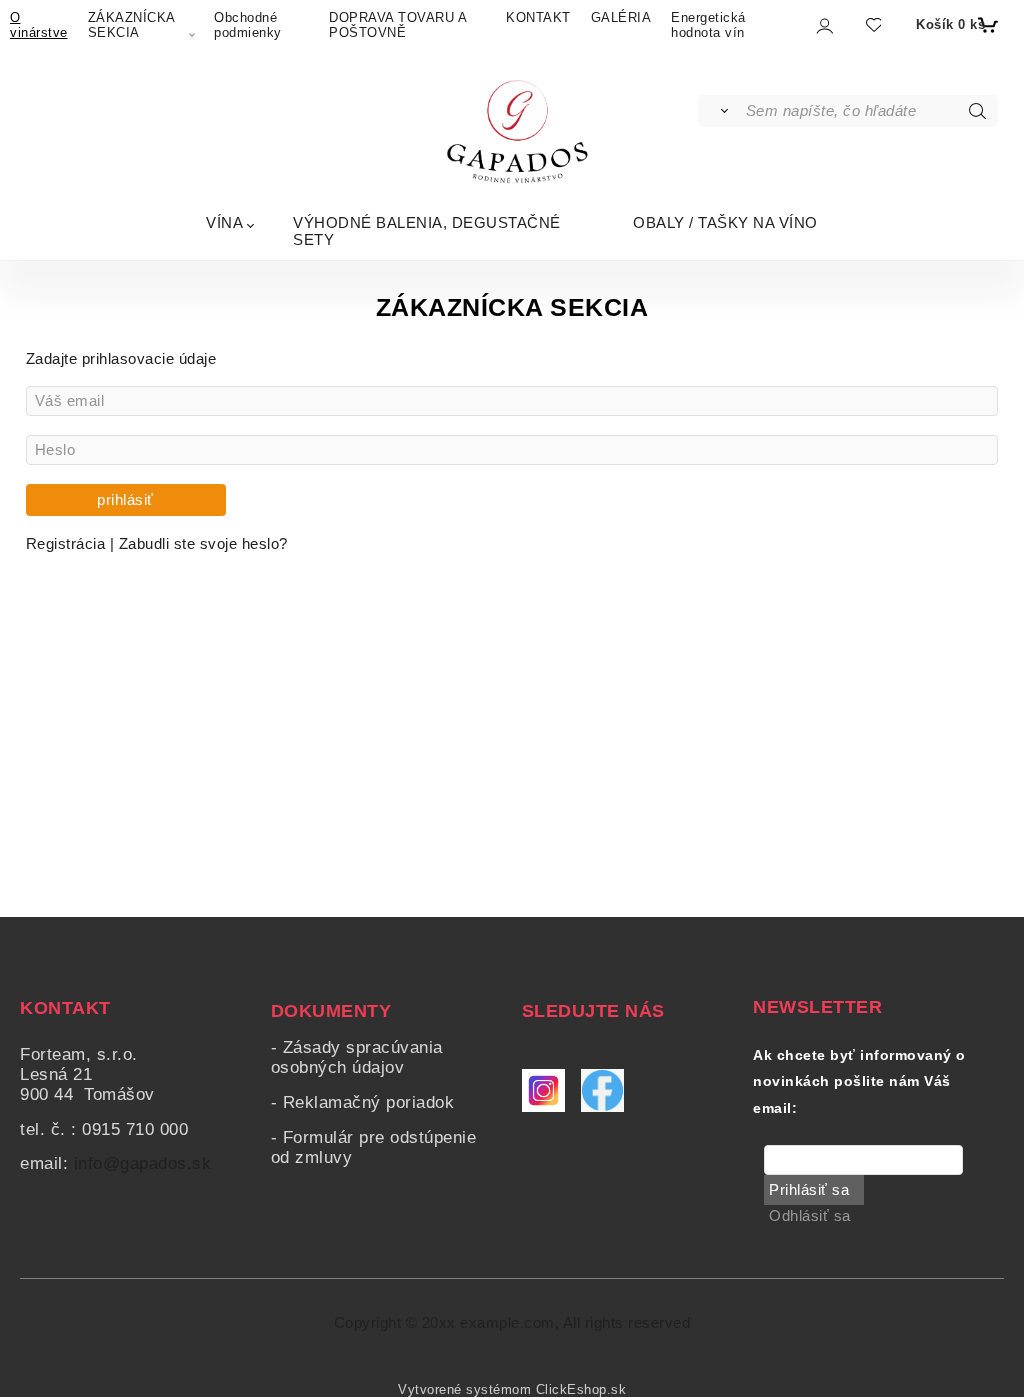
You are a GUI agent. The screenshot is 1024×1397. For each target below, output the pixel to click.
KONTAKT (538, 17)
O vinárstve (39, 25)
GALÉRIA (621, 17)
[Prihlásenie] (823, 26)
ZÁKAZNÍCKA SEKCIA (131, 25)
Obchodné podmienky (248, 25)
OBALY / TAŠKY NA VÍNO (725, 222)
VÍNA (224, 222)
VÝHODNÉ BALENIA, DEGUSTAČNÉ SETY (427, 231)
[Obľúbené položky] (872, 25)
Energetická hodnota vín (708, 25)
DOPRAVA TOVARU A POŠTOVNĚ (397, 25)
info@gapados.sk (143, 1163)
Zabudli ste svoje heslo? (203, 544)
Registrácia (68, 544)
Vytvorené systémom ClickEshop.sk (512, 1390)
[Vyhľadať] (720, 111)
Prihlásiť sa (809, 1190)
